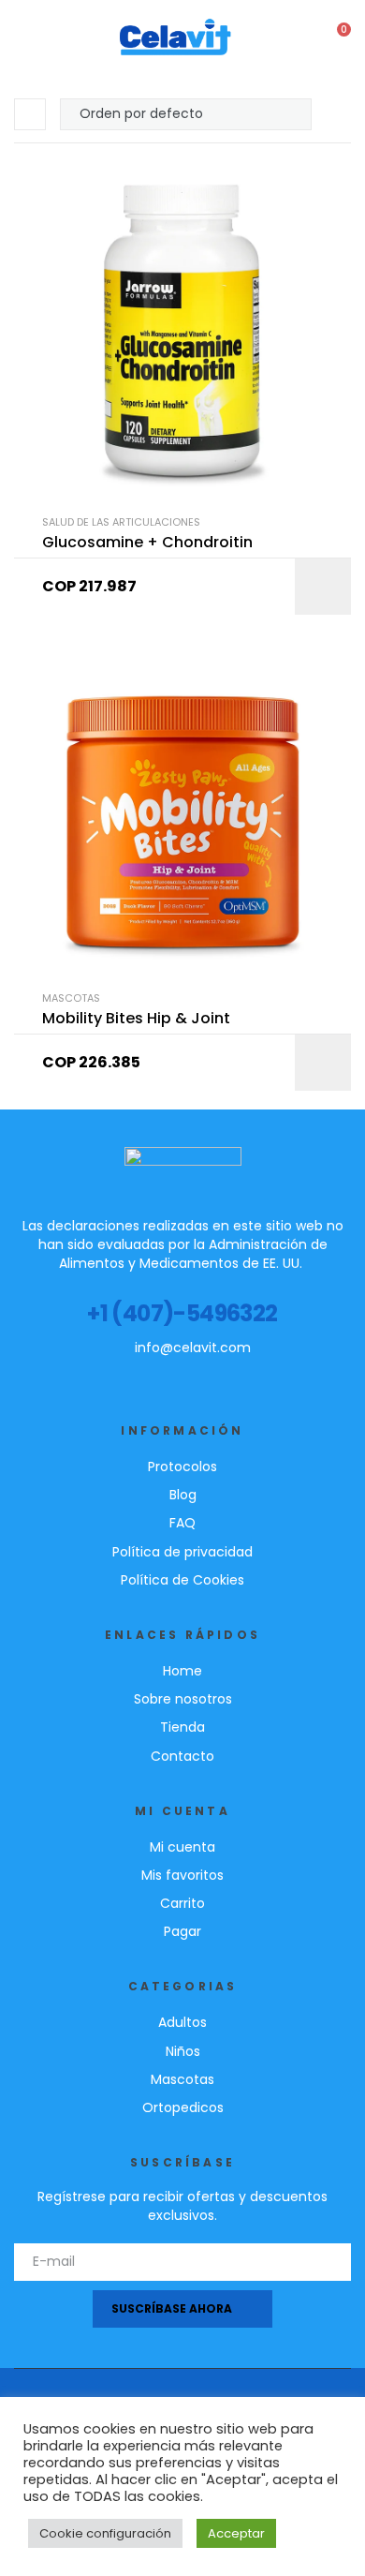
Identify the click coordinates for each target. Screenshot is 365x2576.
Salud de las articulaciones (121, 522)
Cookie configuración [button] (105, 2533)
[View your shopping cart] (331, 38)
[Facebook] (113, 1374)
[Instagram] (212, 1374)
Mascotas (71, 998)
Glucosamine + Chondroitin (147, 543)
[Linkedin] (179, 1374)
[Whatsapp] (244, 1374)
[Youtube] (146, 1374)
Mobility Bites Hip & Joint (136, 1019)
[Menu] (20, 37)
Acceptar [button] (236, 2533)
